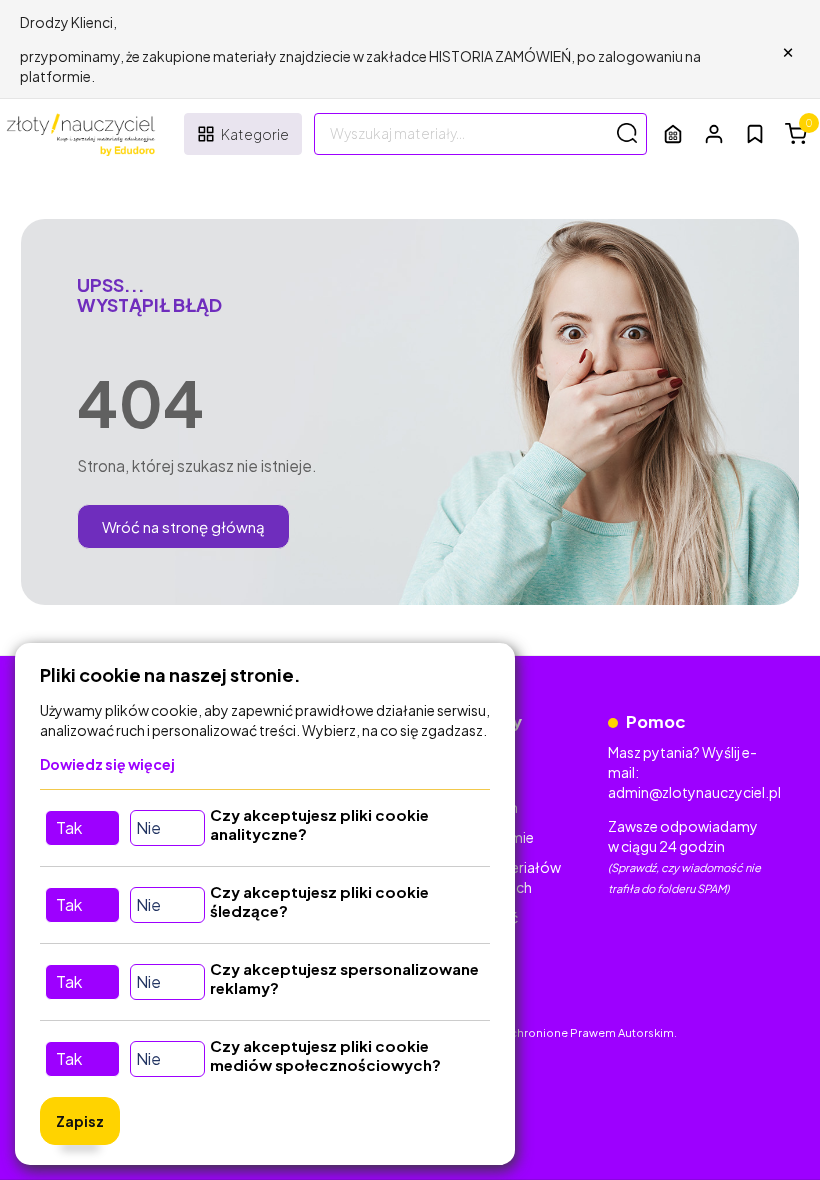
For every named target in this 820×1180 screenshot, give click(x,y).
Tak (69, 827)
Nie (148, 827)
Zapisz (80, 1121)
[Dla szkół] (673, 133)
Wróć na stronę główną (183, 526)
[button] (714, 133)
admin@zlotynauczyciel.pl (694, 792)
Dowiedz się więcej (107, 764)
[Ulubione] (755, 134)
